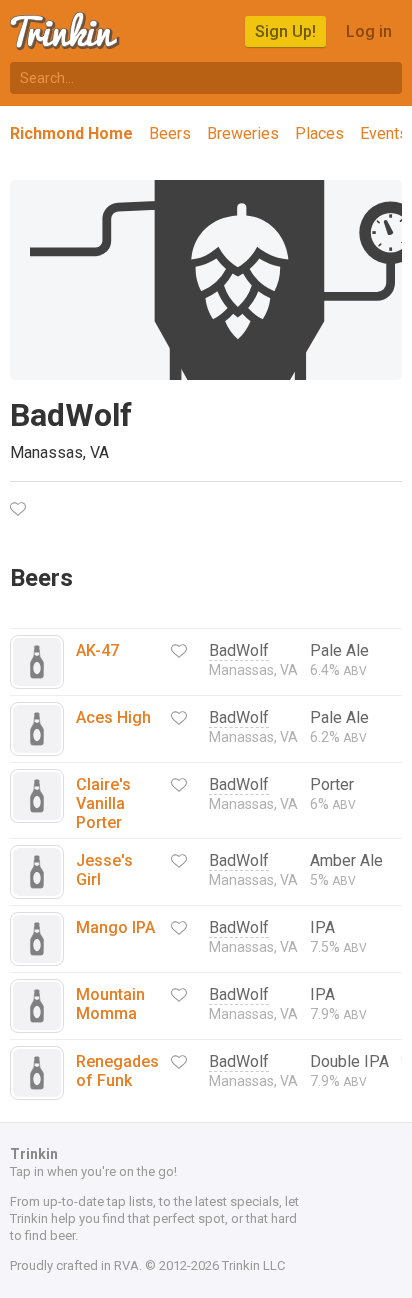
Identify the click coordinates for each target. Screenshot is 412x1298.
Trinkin (66, 31)
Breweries (243, 133)
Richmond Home (71, 133)
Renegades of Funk (117, 1071)
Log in (369, 31)
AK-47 (97, 650)
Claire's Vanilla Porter (103, 803)
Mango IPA (115, 927)
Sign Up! (285, 31)
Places (319, 133)
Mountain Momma (110, 1004)
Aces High (113, 717)
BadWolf (239, 650)
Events (384, 133)
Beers (170, 133)
